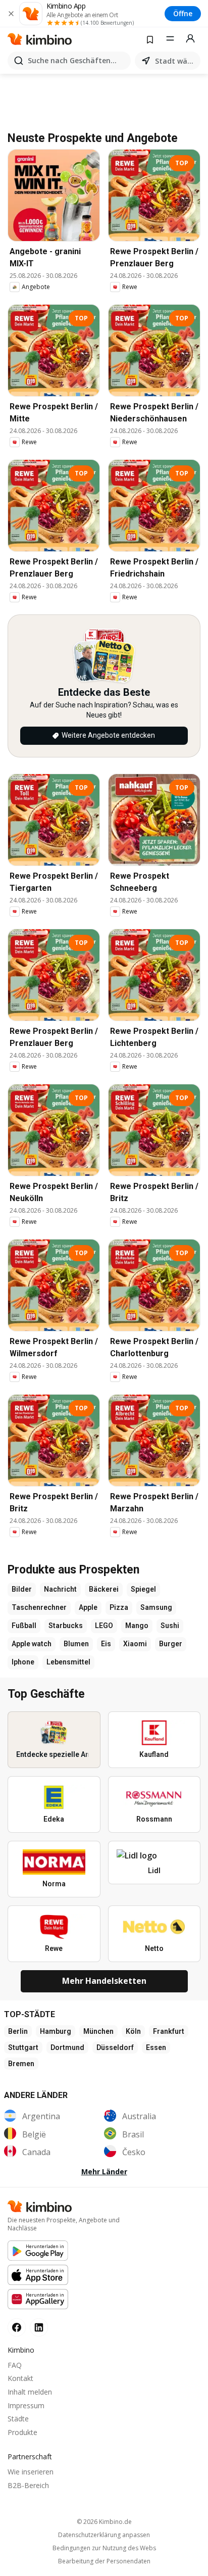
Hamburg (56, 2031)
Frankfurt (169, 2031)
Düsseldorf (115, 2047)
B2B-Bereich (28, 2485)
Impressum (26, 2405)
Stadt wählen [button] (176, 61)
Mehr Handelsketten (104, 1981)
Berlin (18, 2031)
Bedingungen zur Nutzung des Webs (104, 2548)
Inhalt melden (30, 2392)
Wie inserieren (31, 2472)
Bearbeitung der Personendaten (104, 2561)
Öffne (183, 13)
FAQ (15, 2365)
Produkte (22, 2432)
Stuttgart (23, 2047)
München (98, 2031)
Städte (18, 2419)
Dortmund (67, 2047)
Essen (156, 2047)
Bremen (21, 2064)
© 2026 (104, 2522)
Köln (133, 2031)
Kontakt (20, 2378)
